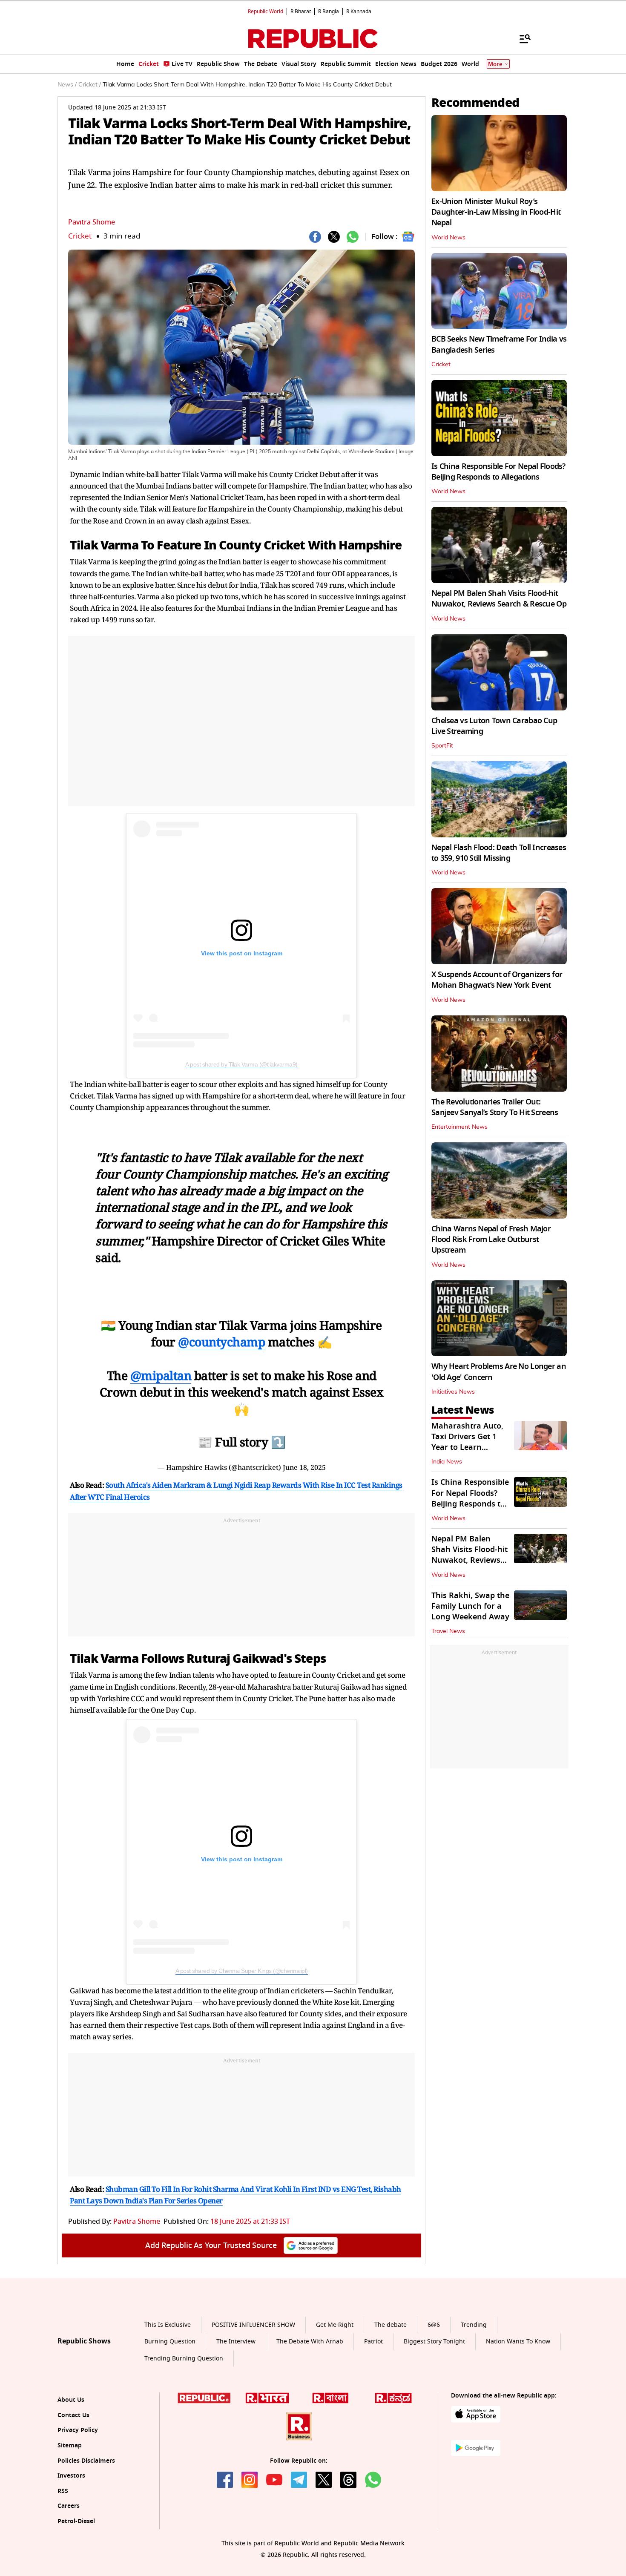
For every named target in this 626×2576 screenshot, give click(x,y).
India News (447, 1462)
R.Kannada (359, 11)
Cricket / (90, 85)
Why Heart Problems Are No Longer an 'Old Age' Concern (499, 1372)
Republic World (266, 11)
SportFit (442, 746)
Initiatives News (453, 1392)
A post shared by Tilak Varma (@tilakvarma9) (241, 1064)
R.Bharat (301, 11)
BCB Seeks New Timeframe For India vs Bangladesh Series (499, 344)
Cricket (80, 236)
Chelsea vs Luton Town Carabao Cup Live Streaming (494, 726)
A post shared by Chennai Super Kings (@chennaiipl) (242, 1971)
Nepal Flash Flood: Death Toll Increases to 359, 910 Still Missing (499, 853)
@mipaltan (161, 1375)
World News (448, 238)
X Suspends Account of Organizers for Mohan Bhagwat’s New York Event (497, 980)
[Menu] (521, 38)
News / (67, 85)
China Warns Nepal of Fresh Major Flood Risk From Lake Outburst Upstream (491, 1239)
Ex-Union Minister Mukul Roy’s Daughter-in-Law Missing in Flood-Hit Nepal (496, 212)
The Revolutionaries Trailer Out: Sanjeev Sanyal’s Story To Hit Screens (495, 1107)
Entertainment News (459, 1127)
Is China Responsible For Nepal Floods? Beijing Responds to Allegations (498, 472)
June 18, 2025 (304, 1467)
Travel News (448, 1631)
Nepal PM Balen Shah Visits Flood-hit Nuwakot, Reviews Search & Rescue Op (499, 599)
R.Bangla (329, 11)
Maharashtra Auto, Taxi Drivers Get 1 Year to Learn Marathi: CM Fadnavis (467, 1448)
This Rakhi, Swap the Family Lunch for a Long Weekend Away (470, 1606)
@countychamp (221, 1342)
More (495, 64)
